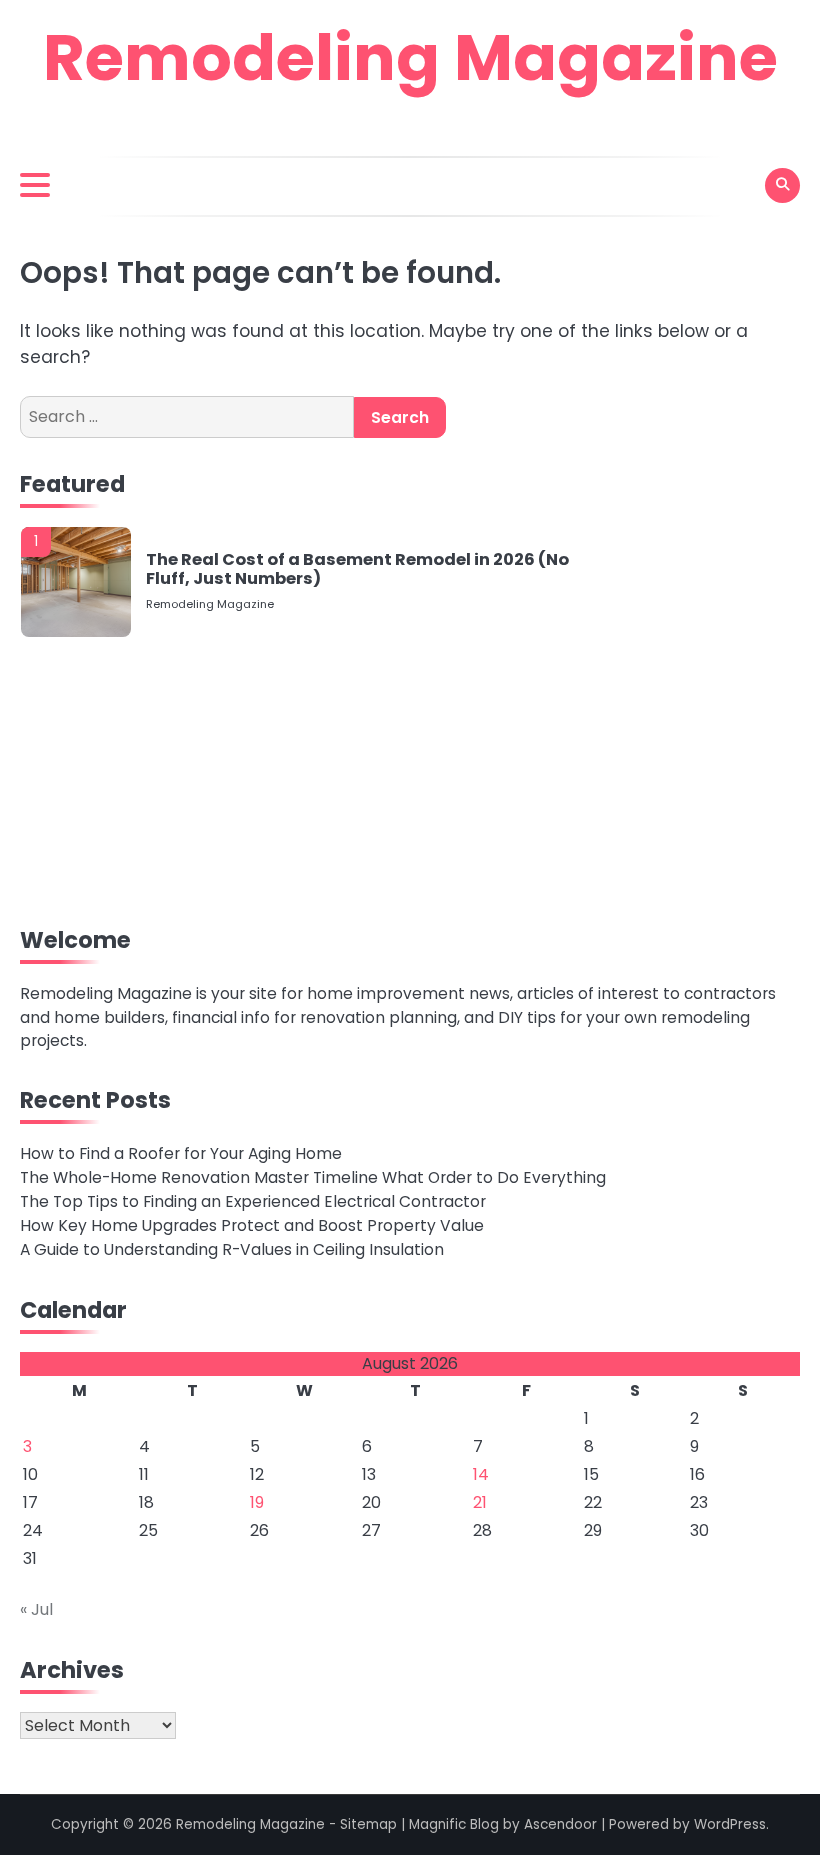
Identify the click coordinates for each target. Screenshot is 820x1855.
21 (480, 1502)
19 (257, 1502)
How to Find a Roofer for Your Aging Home (181, 1153)
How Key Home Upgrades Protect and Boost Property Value (252, 1225)
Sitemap (368, 1824)
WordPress (730, 1824)
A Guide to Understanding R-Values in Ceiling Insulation (232, 1249)
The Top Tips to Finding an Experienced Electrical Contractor (253, 1201)
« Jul (36, 1609)
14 (481, 1474)
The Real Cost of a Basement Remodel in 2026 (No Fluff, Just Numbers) (357, 569)
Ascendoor (560, 1824)
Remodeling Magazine (410, 57)
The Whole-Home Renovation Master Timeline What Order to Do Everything (313, 1177)
